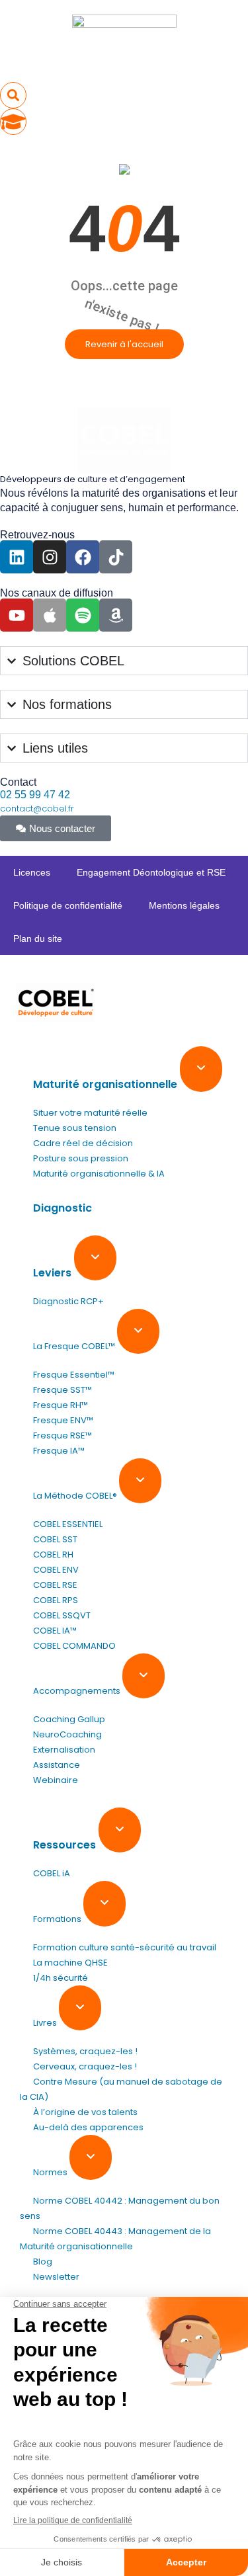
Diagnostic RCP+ (68, 1301)
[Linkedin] (17, 557)
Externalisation (64, 1750)
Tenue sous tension (75, 1128)
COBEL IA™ (55, 1631)
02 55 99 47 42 (35, 795)
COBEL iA (52, 1873)
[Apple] (50, 615)
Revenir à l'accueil (124, 344)
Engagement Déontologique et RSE (151, 872)
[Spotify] (83, 615)
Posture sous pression (81, 1158)
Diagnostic (62, 1208)
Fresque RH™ (61, 1405)
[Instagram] (50, 557)
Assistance (57, 1765)
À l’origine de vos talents (85, 2112)
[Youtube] (17, 615)
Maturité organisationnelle (106, 1084)
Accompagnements (78, 1691)
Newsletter (56, 2277)
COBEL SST (55, 1539)
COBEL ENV (56, 1570)
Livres (46, 2023)
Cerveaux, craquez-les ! (85, 2066)
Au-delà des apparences (88, 2127)
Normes (51, 2172)
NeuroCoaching (67, 1734)
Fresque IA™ (59, 1451)
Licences (32, 872)
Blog (43, 2262)
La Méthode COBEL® (76, 1496)
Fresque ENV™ (63, 1420)
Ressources (66, 1845)
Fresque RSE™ (62, 1435)
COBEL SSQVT (62, 1615)
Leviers (54, 1273)
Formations (58, 1919)
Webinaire (56, 1780)
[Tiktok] (116, 557)
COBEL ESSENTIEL (68, 1524)
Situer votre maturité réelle (90, 1113)
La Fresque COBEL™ (75, 1346)
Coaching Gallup (69, 1719)
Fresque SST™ (62, 1390)
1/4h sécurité (61, 1978)
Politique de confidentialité (68, 905)
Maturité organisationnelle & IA (99, 1174)
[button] (13, 95)
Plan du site (38, 938)
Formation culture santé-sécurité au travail (125, 1947)
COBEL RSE (55, 1585)
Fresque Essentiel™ (74, 1375)
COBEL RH (53, 1555)
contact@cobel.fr (37, 809)
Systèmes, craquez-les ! (85, 2051)
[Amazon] (116, 615)
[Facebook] (83, 557)
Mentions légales (184, 905)
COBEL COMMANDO (74, 1646)
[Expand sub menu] (201, 1069)
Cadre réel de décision (83, 1143)
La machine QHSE (70, 1963)
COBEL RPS (56, 1600)
